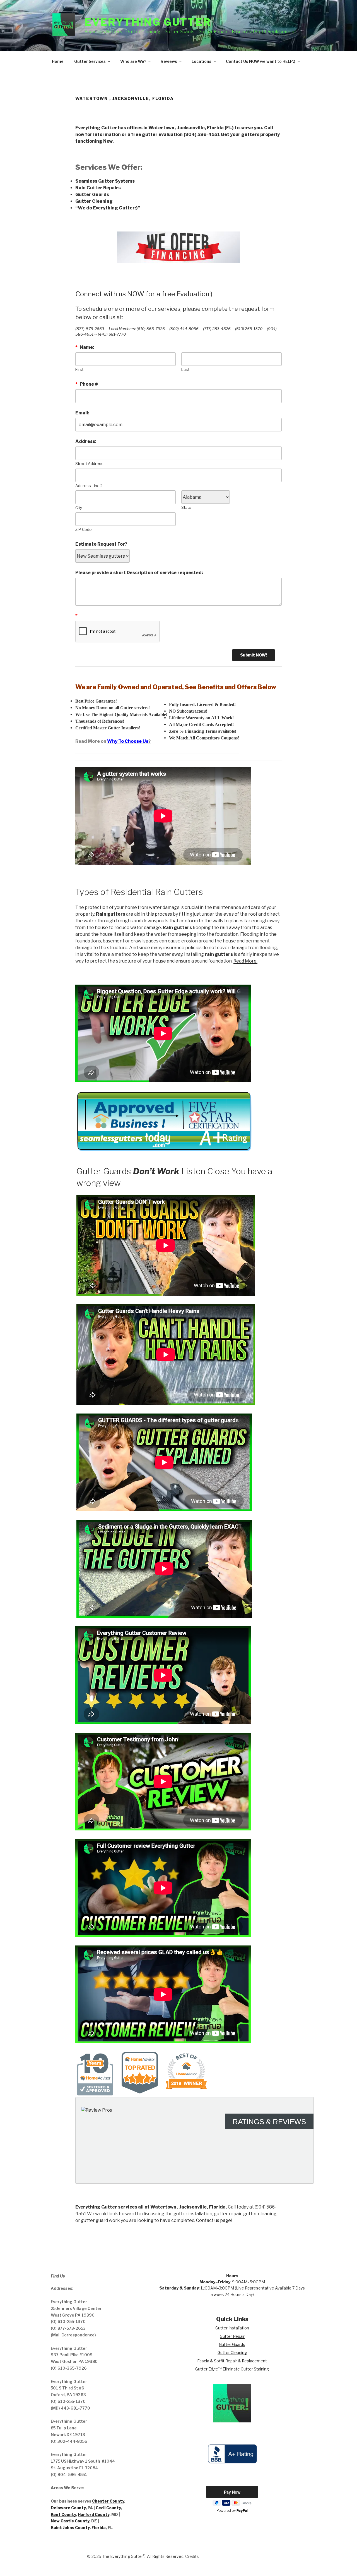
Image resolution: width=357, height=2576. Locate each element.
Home (58, 61)
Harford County (94, 2514)
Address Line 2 (89, 486)
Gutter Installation (232, 2328)
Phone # (87, 384)
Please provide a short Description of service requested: (139, 573)
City (79, 508)
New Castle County (70, 2521)
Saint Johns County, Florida (78, 2528)
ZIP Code (84, 529)
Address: (86, 441)
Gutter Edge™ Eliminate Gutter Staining (232, 2369)
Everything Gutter (148, 22)
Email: (82, 413)
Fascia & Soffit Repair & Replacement (232, 2361)
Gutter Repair (232, 2336)
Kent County (63, 2514)
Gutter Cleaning (232, 2352)
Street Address (89, 464)
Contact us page (214, 2220)
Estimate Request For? (101, 544)
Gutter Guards (232, 2344)
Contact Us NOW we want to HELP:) (261, 61)
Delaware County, (69, 2508)
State (186, 507)
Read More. (245, 961)
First (79, 369)
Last (185, 369)
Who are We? (133, 61)
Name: (85, 347)
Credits (192, 2556)
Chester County (108, 2501)
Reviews (169, 61)
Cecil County (108, 2508)
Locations (202, 61)
